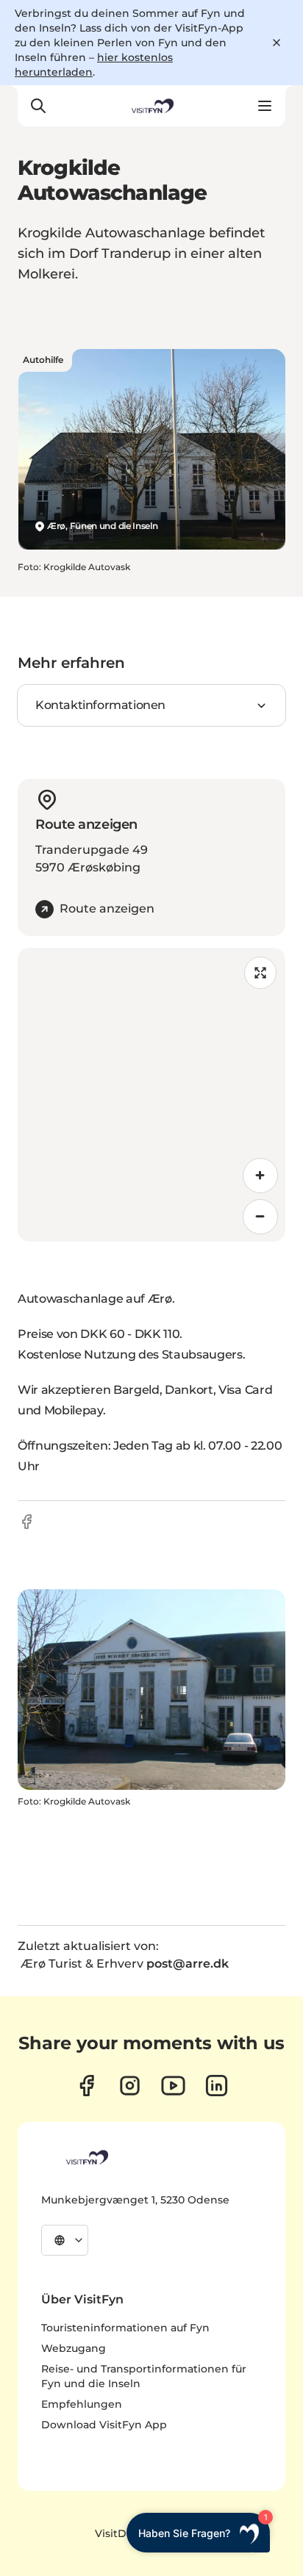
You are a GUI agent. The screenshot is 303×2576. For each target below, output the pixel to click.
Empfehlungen (82, 2404)
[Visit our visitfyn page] (130, 2086)
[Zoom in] (260, 1176)
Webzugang (74, 2348)
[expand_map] (260, 973)
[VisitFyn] (86, 2157)
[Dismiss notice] (277, 43)
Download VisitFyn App (104, 2425)
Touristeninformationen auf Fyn (125, 2328)
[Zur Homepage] (151, 106)
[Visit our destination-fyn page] (217, 2086)
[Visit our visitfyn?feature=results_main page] (173, 2086)
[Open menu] (265, 106)
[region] (151, 1095)
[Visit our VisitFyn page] (86, 2086)
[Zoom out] (260, 1217)
